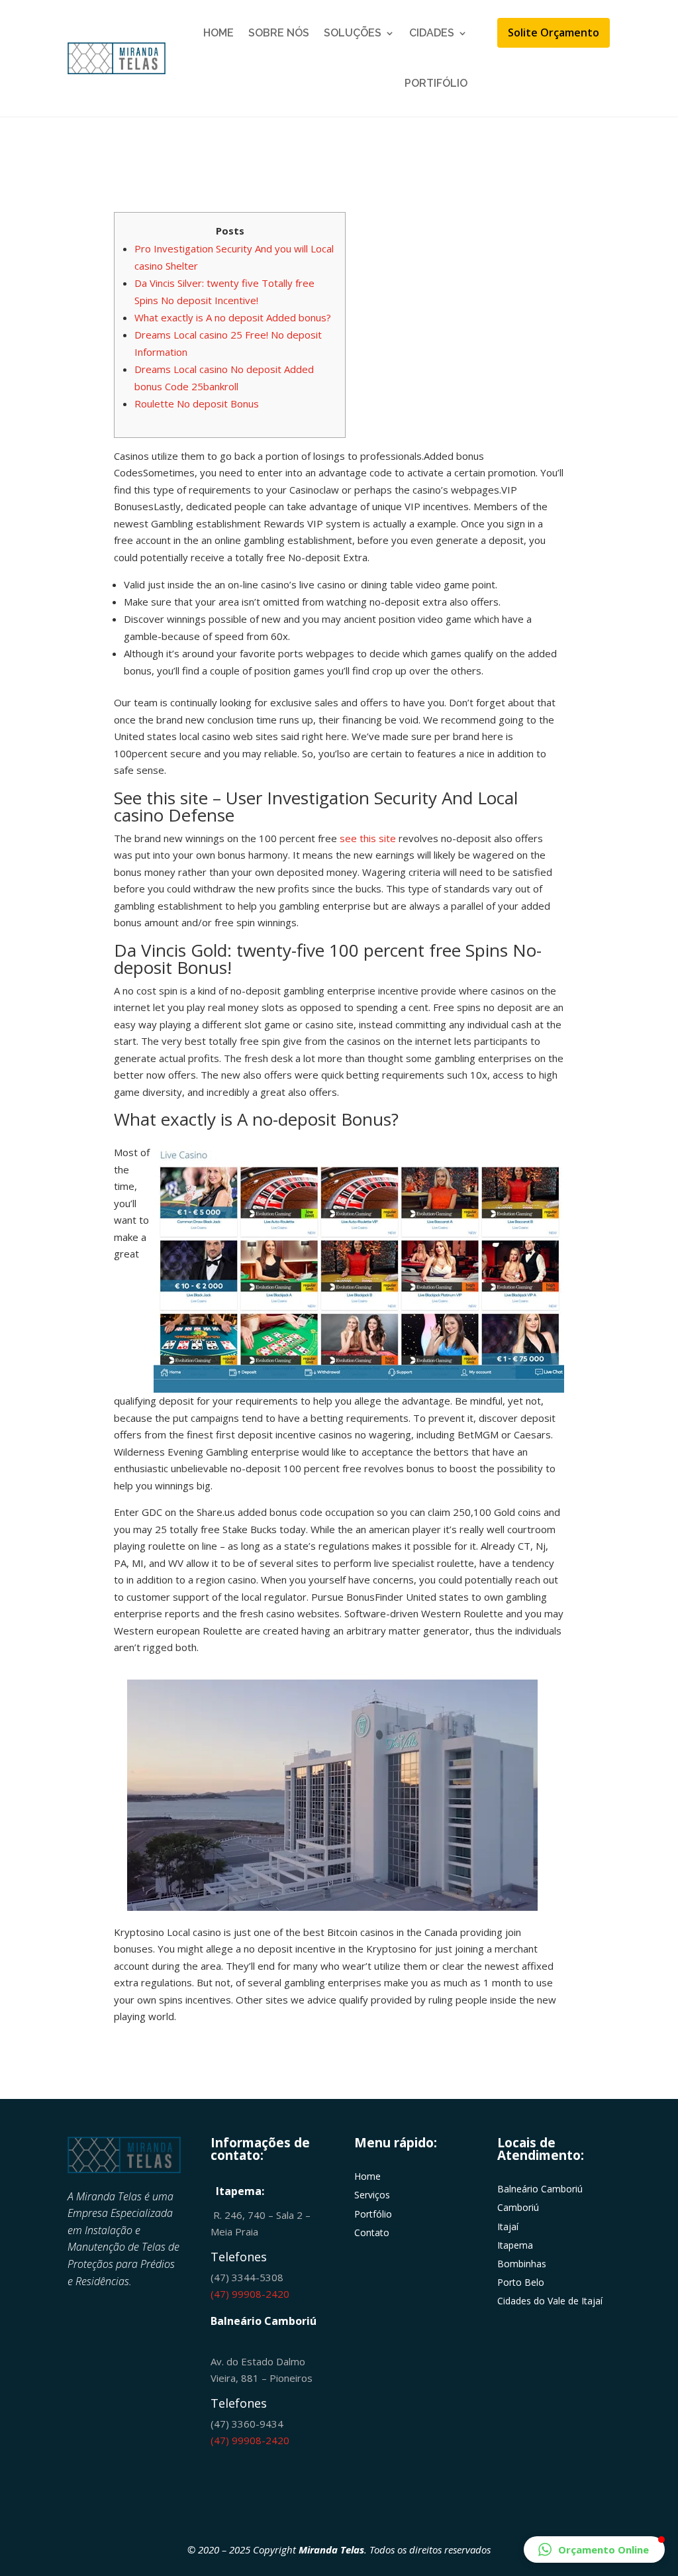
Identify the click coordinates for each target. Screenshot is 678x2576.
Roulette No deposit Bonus (197, 403)
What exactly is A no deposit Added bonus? (233, 317)
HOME (218, 33)
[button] (594, 2549)
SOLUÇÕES (353, 33)
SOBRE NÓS (279, 33)
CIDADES (432, 33)
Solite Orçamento (554, 32)
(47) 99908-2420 (250, 2294)
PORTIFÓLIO (436, 83)
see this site (368, 838)
